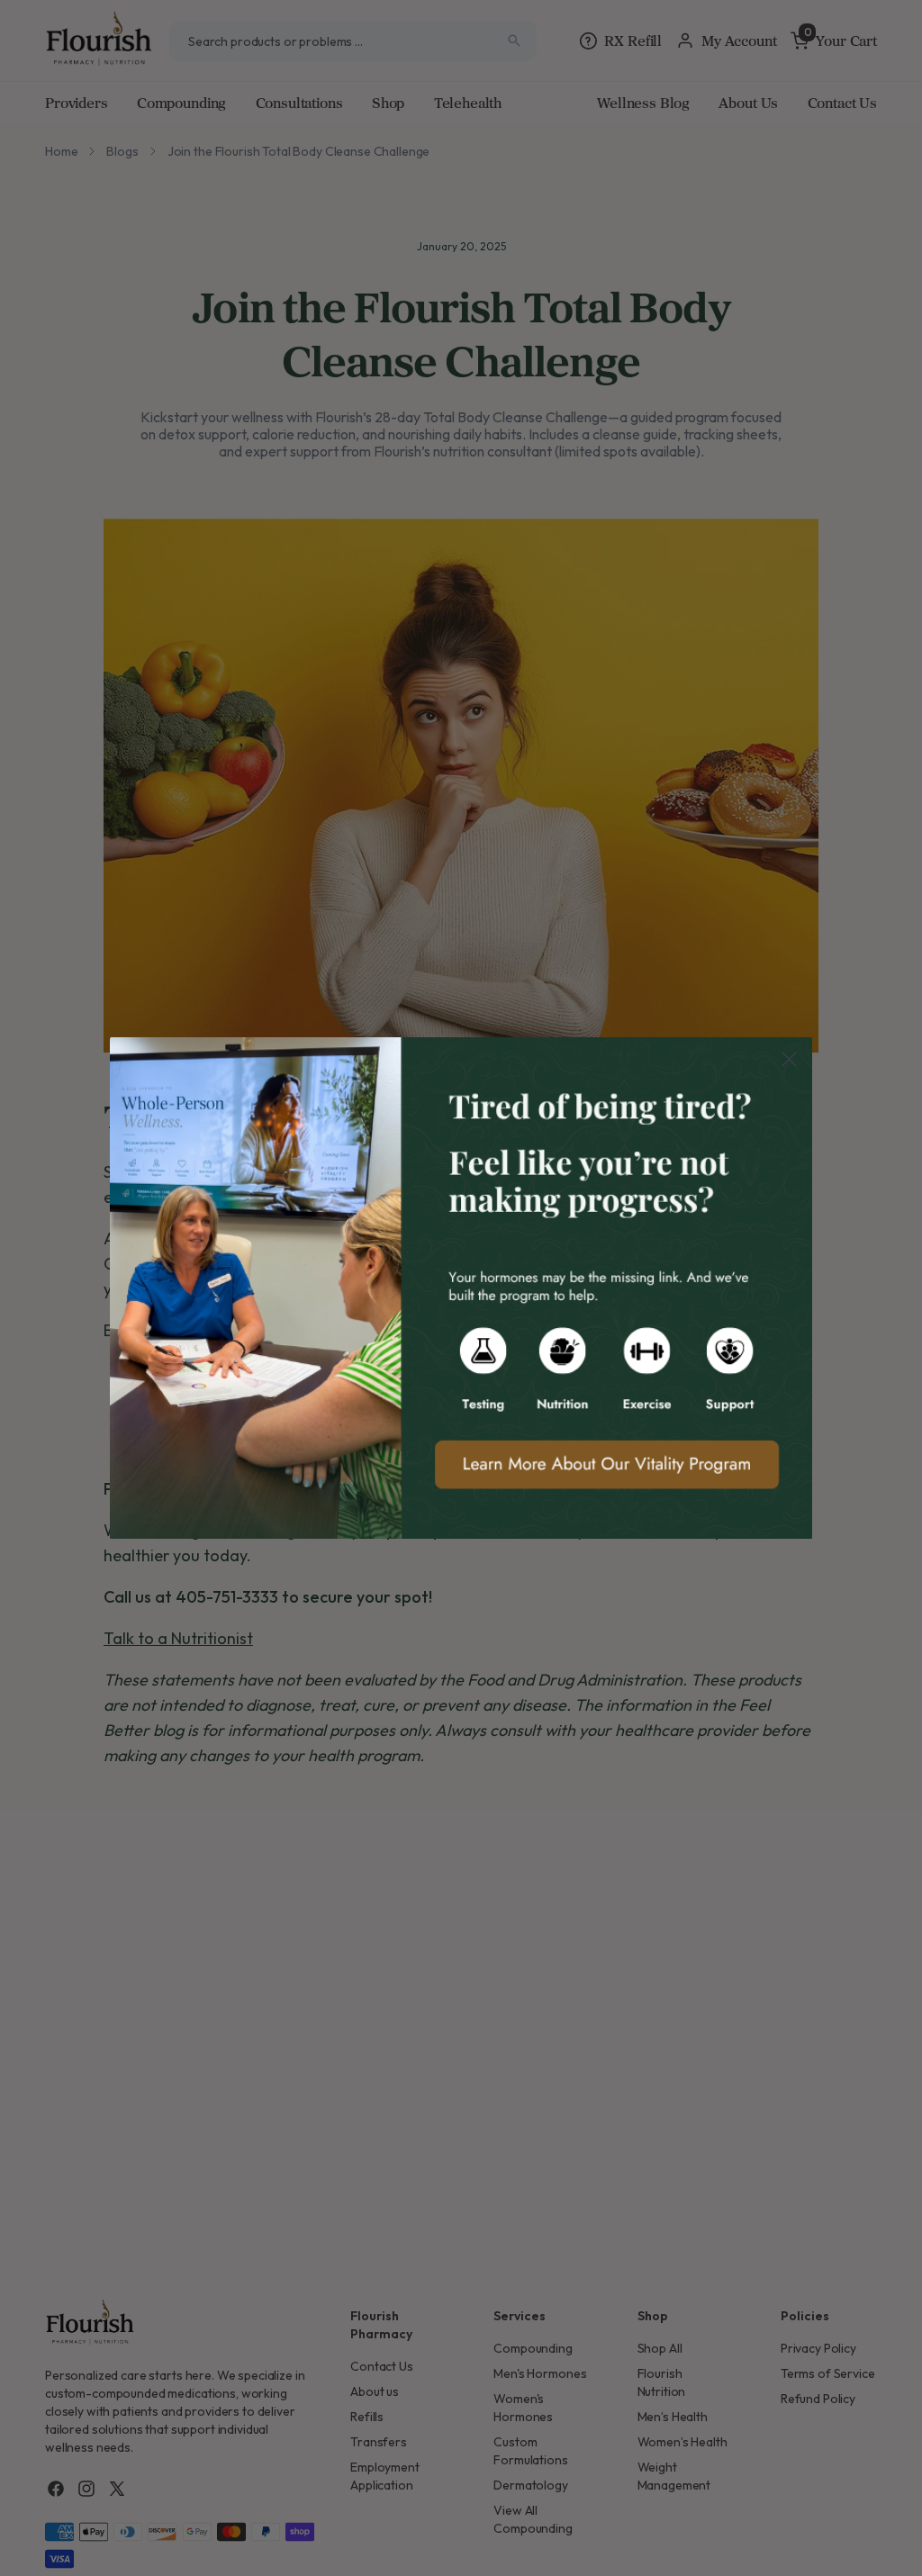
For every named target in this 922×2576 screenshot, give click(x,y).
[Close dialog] (789, 1059)
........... (461, 1288)
